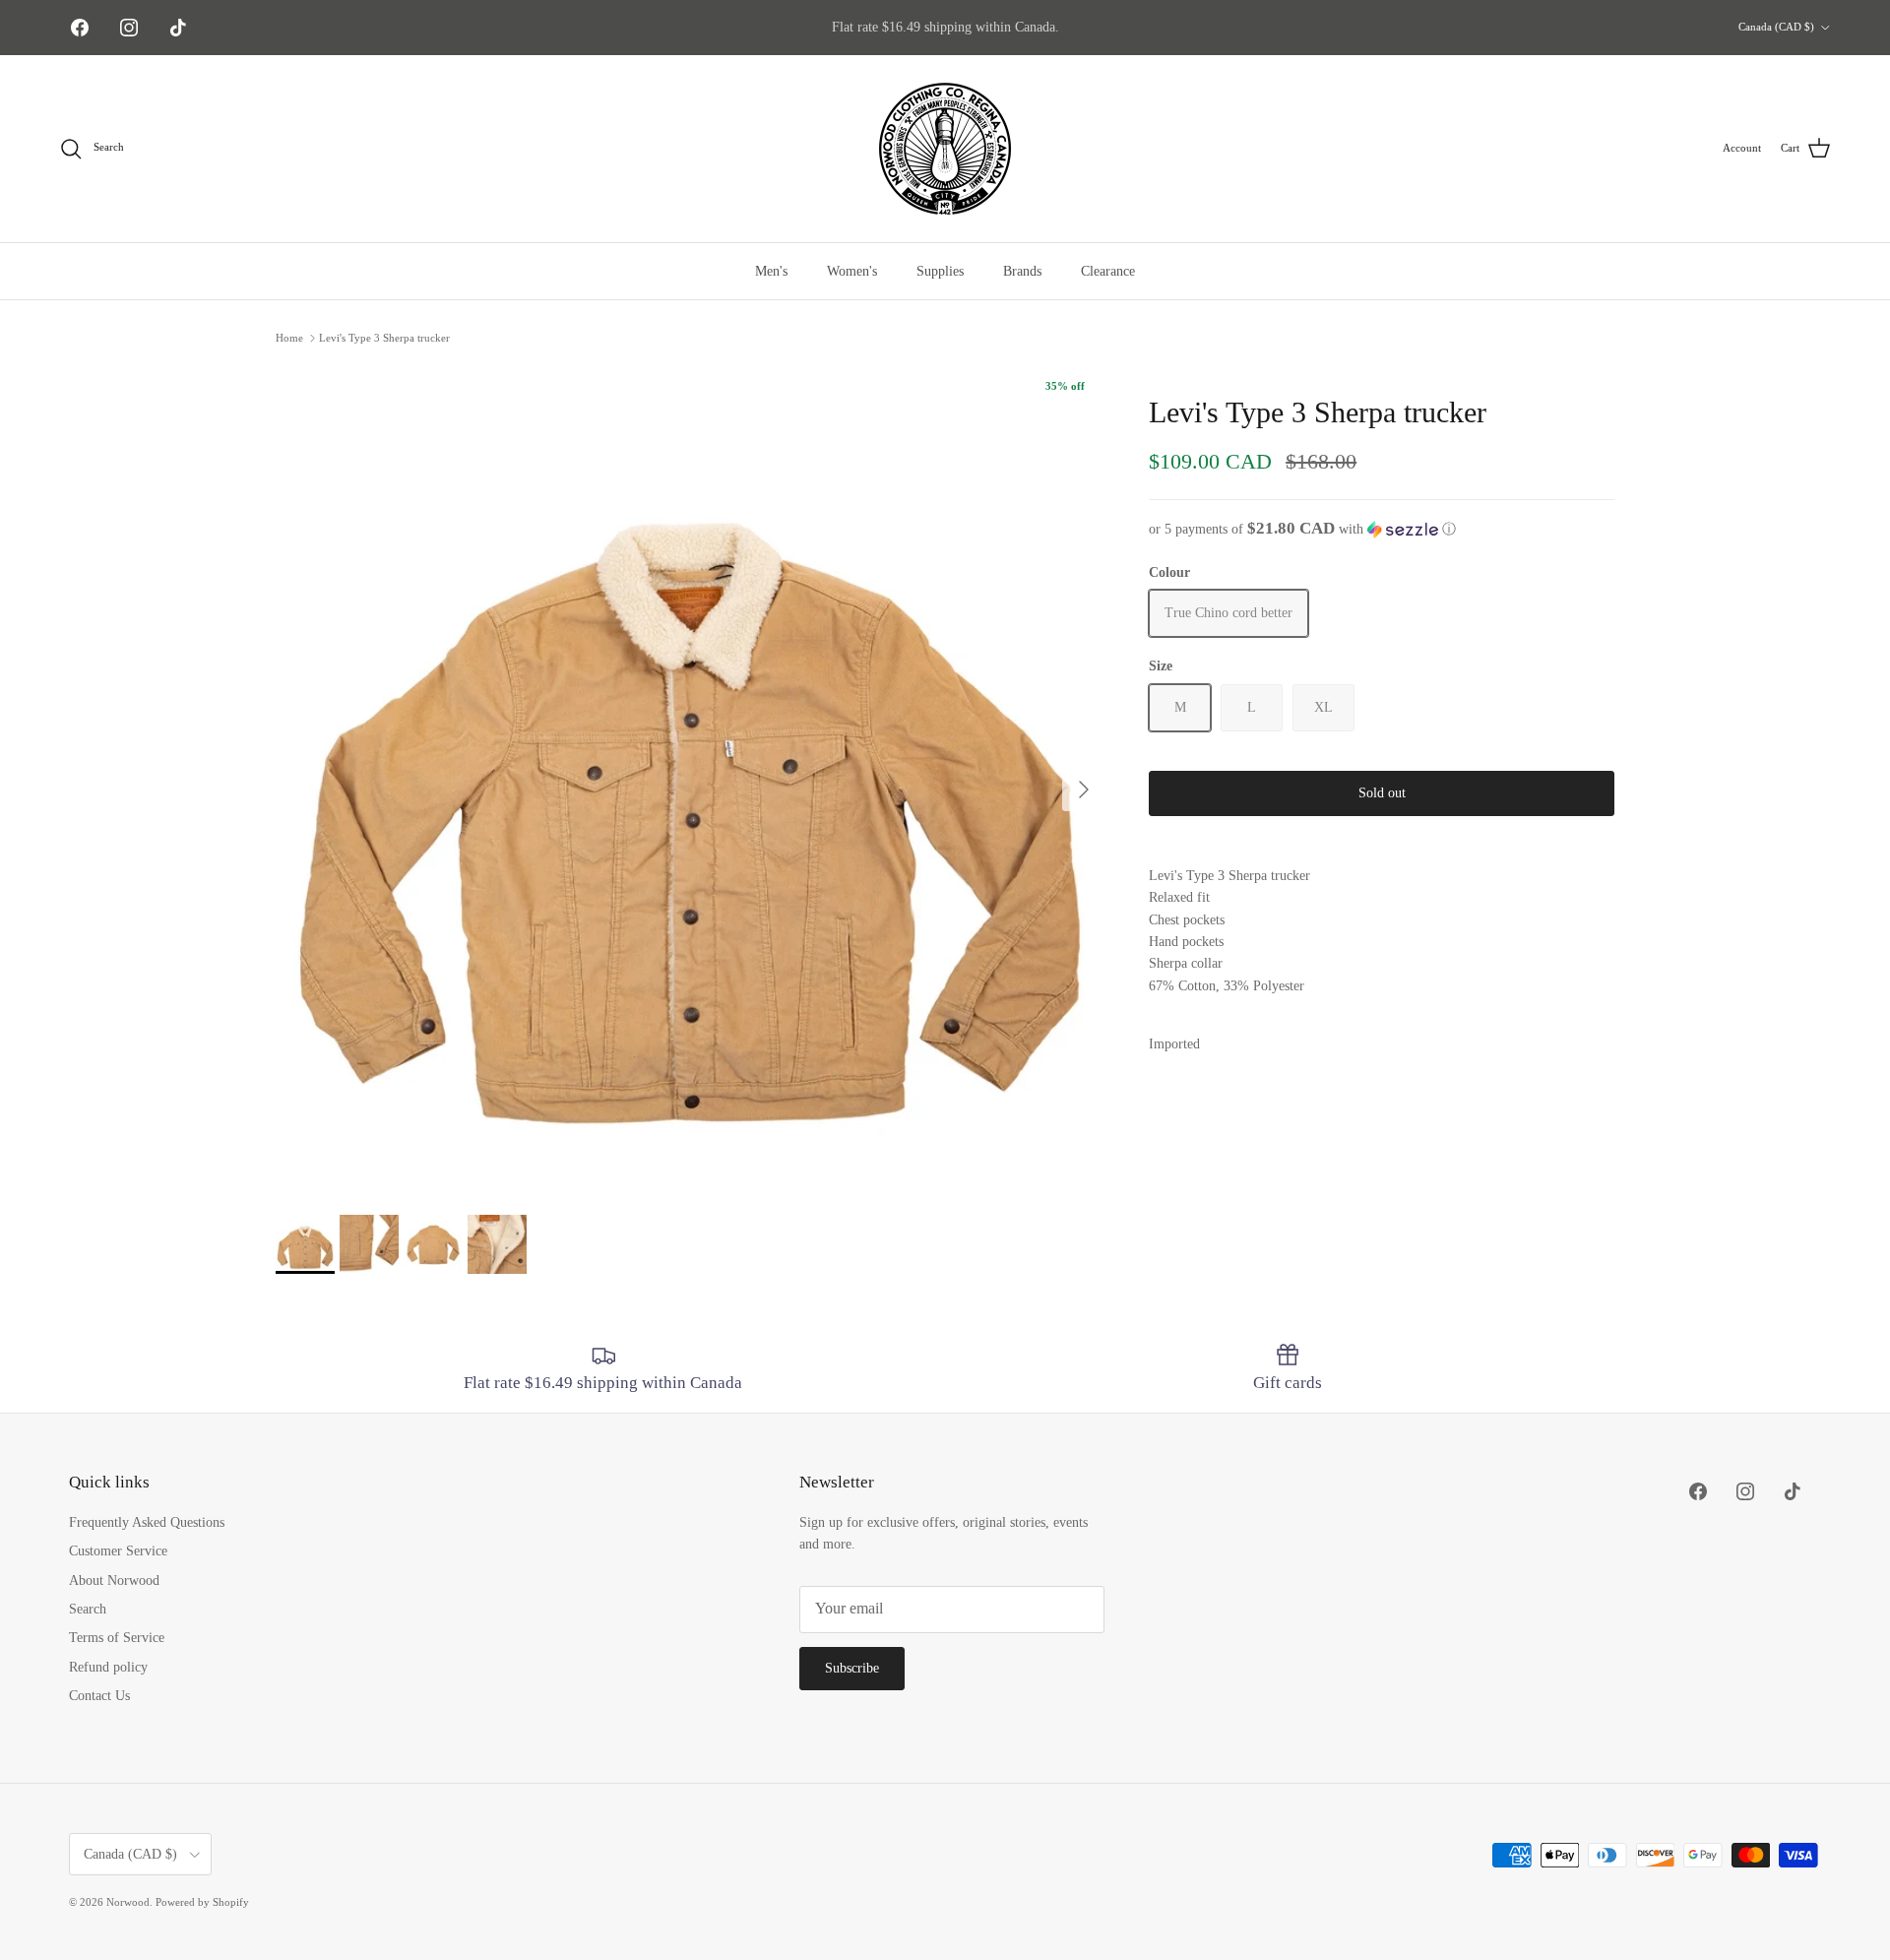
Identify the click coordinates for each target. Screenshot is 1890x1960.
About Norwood (114, 1581)
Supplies (940, 271)
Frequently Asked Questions (147, 1522)
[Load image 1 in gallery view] (691, 780)
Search (88, 1609)
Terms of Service (117, 1638)
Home (289, 338)
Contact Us (99, 1696)
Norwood (128, 1902)
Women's (852, 271)
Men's (771, 271)
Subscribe (852, 1668)
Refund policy (108, 1667)
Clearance (1108, 271)
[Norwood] (945, 149)
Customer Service (118, 1551)
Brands (1022, 271)
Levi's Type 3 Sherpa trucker (384, 338)
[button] (1382, 529)
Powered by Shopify (202, 1902)
